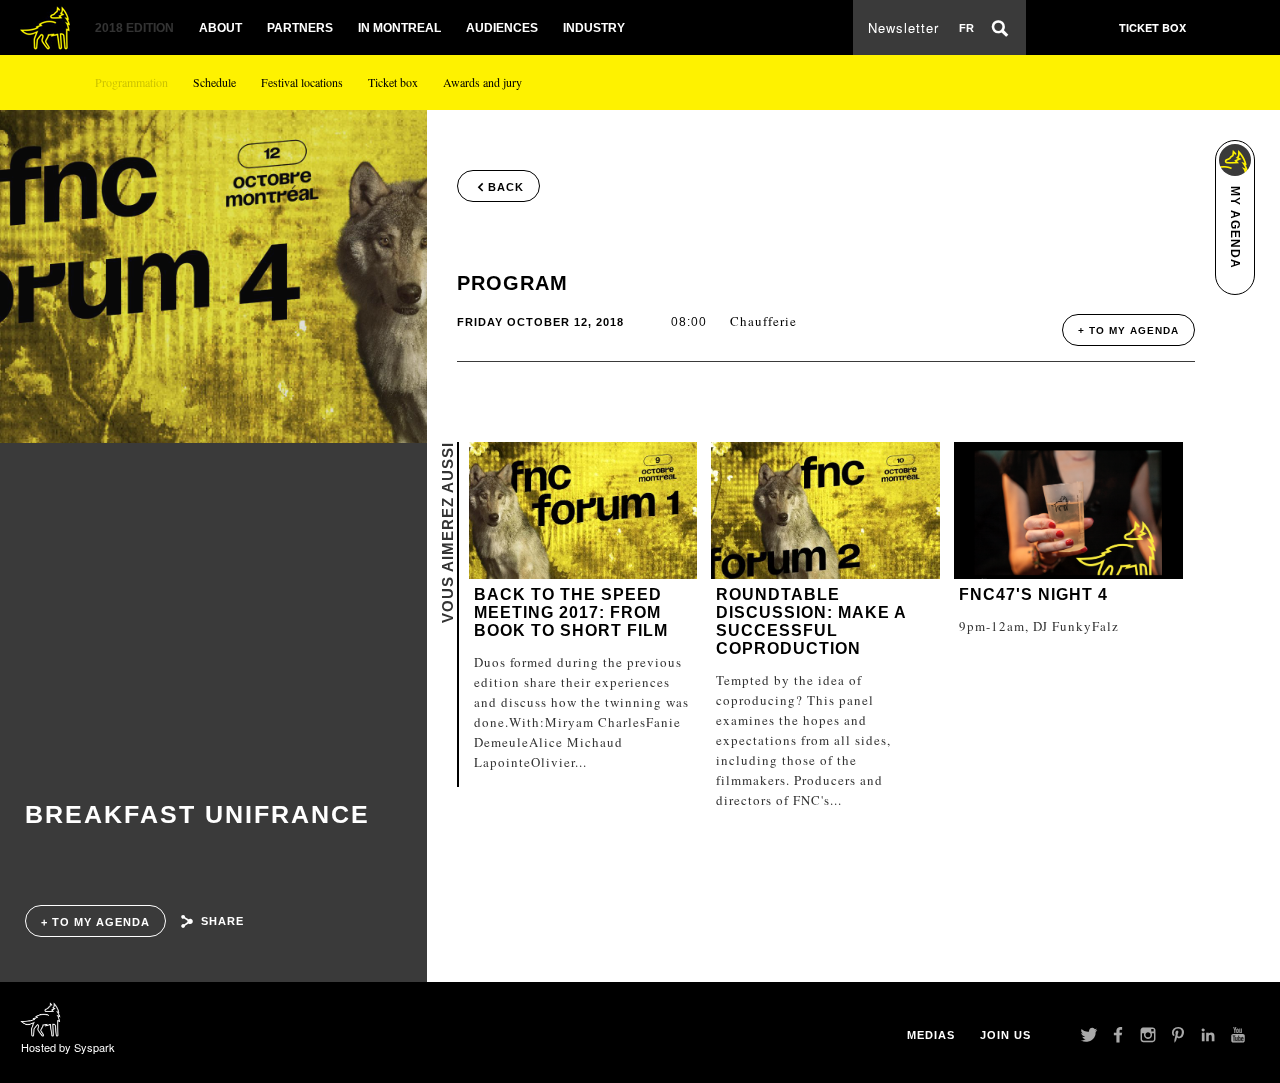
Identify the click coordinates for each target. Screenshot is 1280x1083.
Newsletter (903, 27)
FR (966, 28)
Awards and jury (482, 82)
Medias (931, 1035)
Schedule (214, 82)
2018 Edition (134, 28)
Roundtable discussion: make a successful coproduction (811, 621)
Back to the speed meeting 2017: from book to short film (571, 612)
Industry (594, 28)
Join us (1005, 1035)
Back (506, 187)
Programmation (131, 82)
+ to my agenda (95, 922)
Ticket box (393, 82)
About (220, 28)
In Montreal (399, 28)
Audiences (502, 28)
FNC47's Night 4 (1033, 594)
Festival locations (302, 82)
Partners (300, 28)
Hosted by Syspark (68, 1047)
